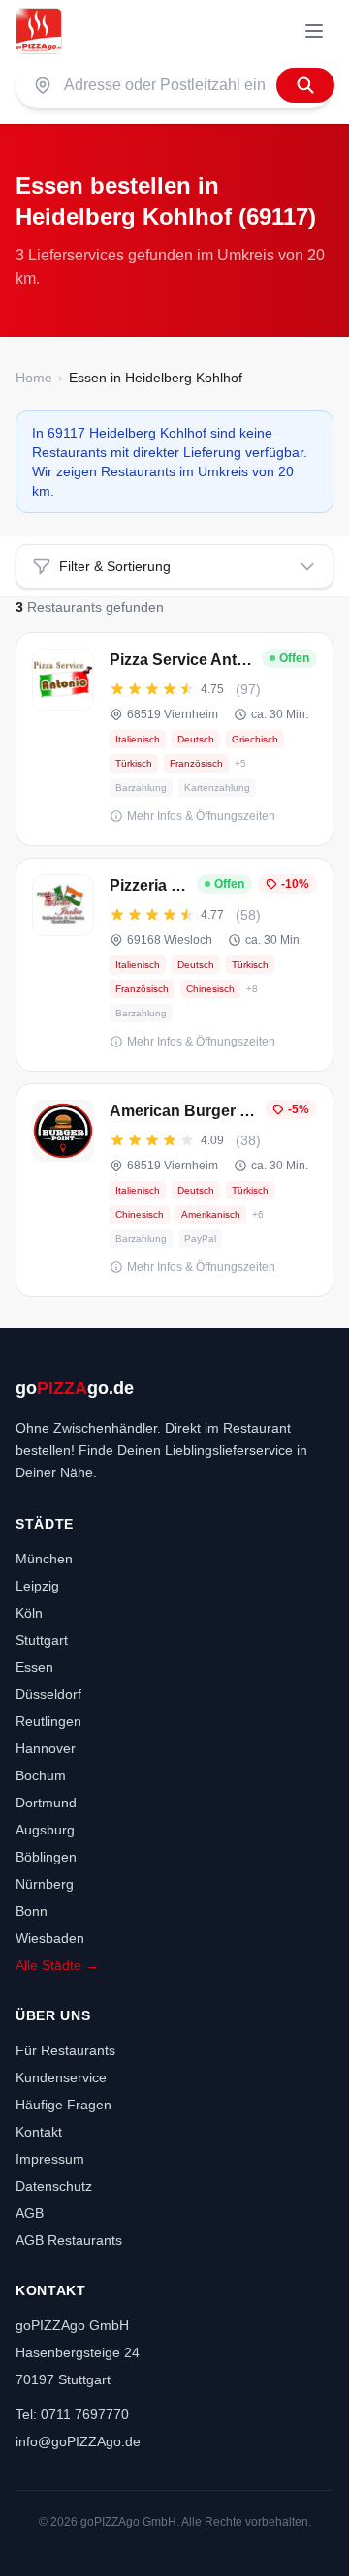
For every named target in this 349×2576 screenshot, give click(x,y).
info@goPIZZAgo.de (78, 2441)
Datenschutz (54, 2186)
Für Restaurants (65, 2050)
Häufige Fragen (63, 2105)
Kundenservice (61, 2077)
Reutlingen (48, 1721)
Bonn (32, 1911)
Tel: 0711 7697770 (72, 2414)
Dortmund (46, 1803)
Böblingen (46, 1857)
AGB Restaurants (69, 2240)
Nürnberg (45, 1884)
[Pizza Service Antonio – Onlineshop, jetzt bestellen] (174, 739)
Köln (29, 1613)
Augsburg (45, 1830)
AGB (30, 2213)
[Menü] (314, 31)
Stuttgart (42, 1640)
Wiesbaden (50, 1938)
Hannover (46, 1748)
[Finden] (305, 85)
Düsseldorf (48, 1694)
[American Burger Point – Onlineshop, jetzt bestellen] (174, 1190)
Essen (34, 1667)
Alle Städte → (57, 1965)
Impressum (50, 2159)
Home (34, 378)
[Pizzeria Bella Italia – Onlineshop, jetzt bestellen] (174, 965)
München (44, 1559)
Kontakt (39, 2132)
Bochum (41, 1775)
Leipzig (37, 1586)
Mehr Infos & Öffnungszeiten (201, 816)
